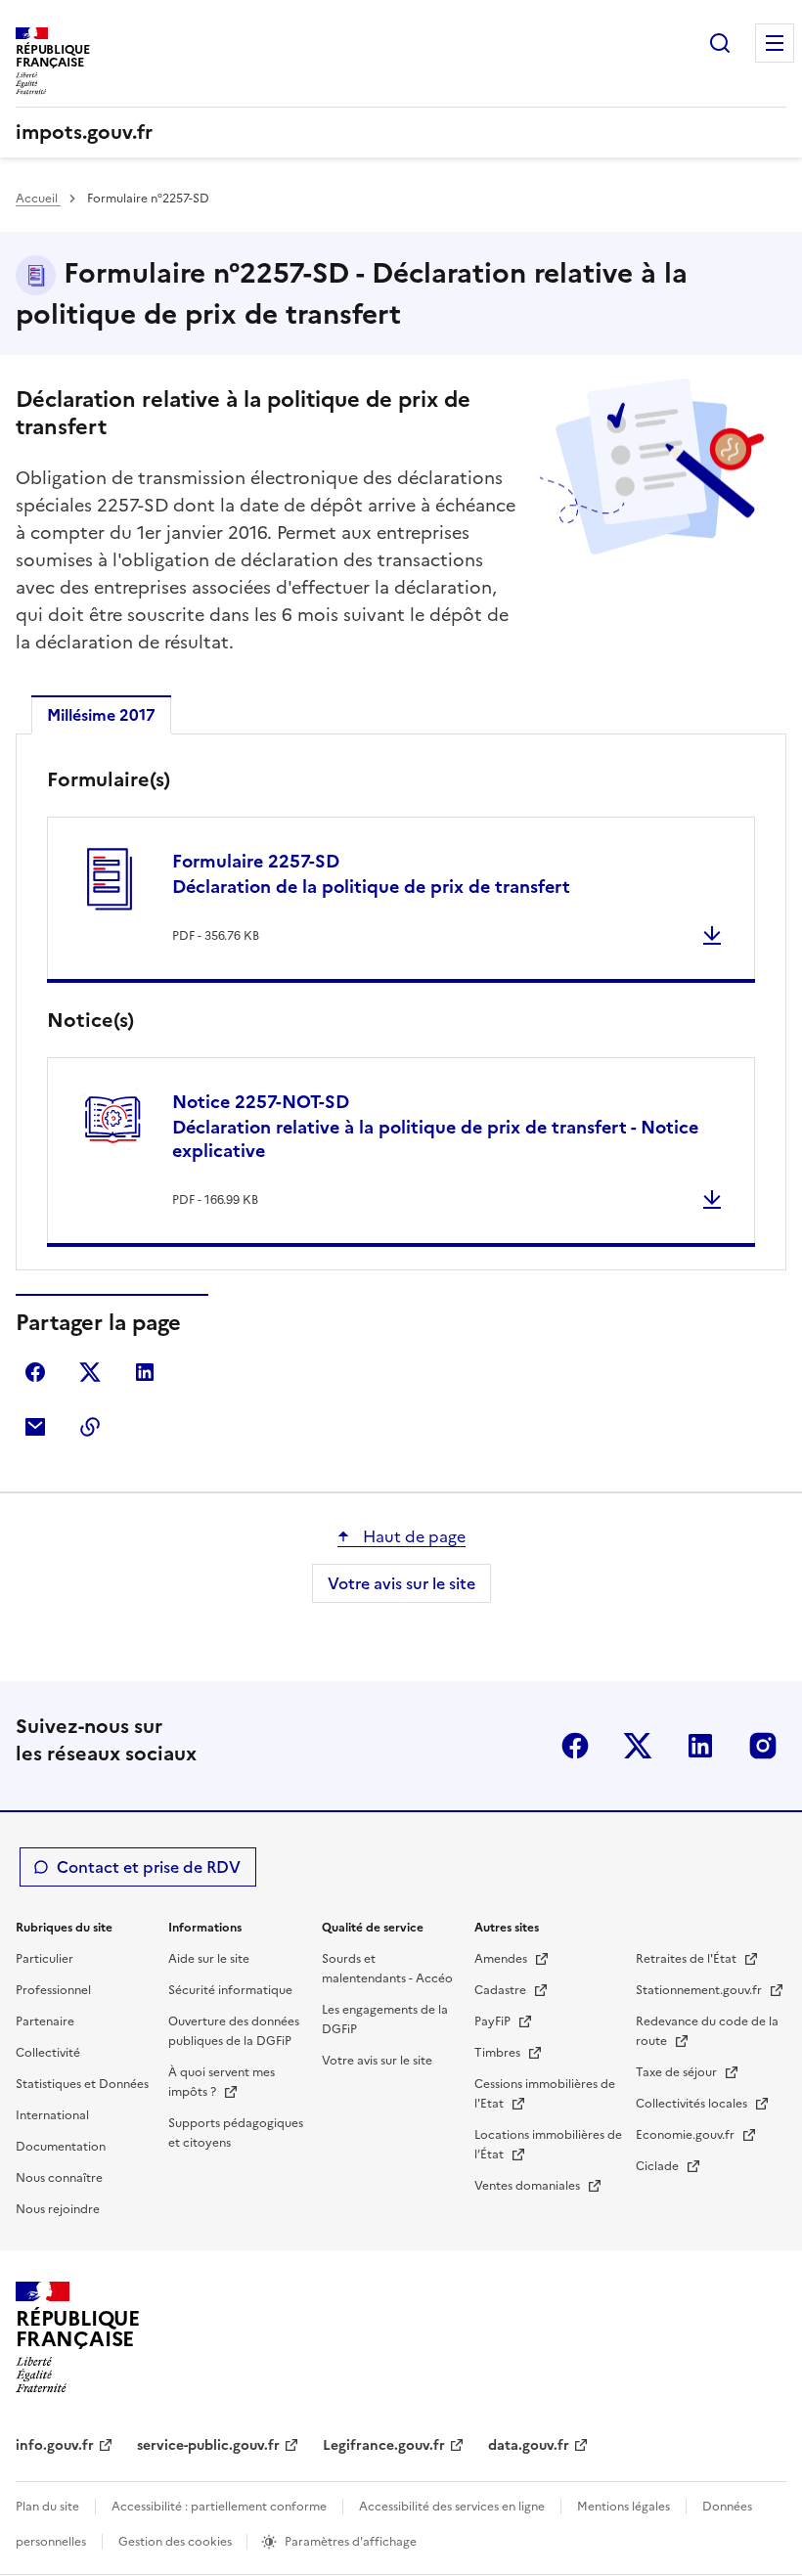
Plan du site (47, 2507)
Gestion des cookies (177, 2542)
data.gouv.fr (529, 2445)
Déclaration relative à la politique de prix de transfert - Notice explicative (435, 1126)
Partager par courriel (35, 1427)
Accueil (38, 199)
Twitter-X (638, 1746)
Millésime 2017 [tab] (101, 715)
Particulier (45, 1959)
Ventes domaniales (529, 2186)
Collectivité (48, 2053)
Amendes (502, 1959)
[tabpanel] (401, 1006)
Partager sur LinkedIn (145, 1372)
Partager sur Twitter (90, 1372)
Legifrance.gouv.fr (384, 2445)
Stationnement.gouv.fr (700, 1990)
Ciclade (659, 2166)
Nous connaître (59, 2178)
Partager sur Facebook (35, 1372)
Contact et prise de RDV (149, 1867)
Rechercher (720, 43)
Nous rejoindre (58, 2209)
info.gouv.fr (55, 2445)
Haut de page (412, 1536)
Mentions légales (624, 2507)
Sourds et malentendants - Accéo (387, 1969)
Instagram (763, 1746)
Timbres (499, 2053)
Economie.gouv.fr (687, 2135)
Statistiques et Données (82, 2084)
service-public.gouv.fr (208, 2445)
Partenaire (45, 2021)
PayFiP (494, 2021)
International (52, 2115)
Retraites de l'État (688, 1959)
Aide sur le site (209, 1959)
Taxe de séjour (678, 2072)
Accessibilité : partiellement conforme (219, 2507)
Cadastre (502, 1990)
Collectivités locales (693, 2104)
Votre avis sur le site (401, 1583)
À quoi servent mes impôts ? (222, 2082)
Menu (775, 43)
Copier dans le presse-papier (90, 1427)
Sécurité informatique (230, 1990)
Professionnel (53, 1990)
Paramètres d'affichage (351, 2542)
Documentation (61, 2147)
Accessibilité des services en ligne (452, 2507)
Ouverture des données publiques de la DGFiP (234, 2031)
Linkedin (700, 1746)
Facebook (575, 1746)
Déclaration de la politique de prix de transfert (371, 874)
